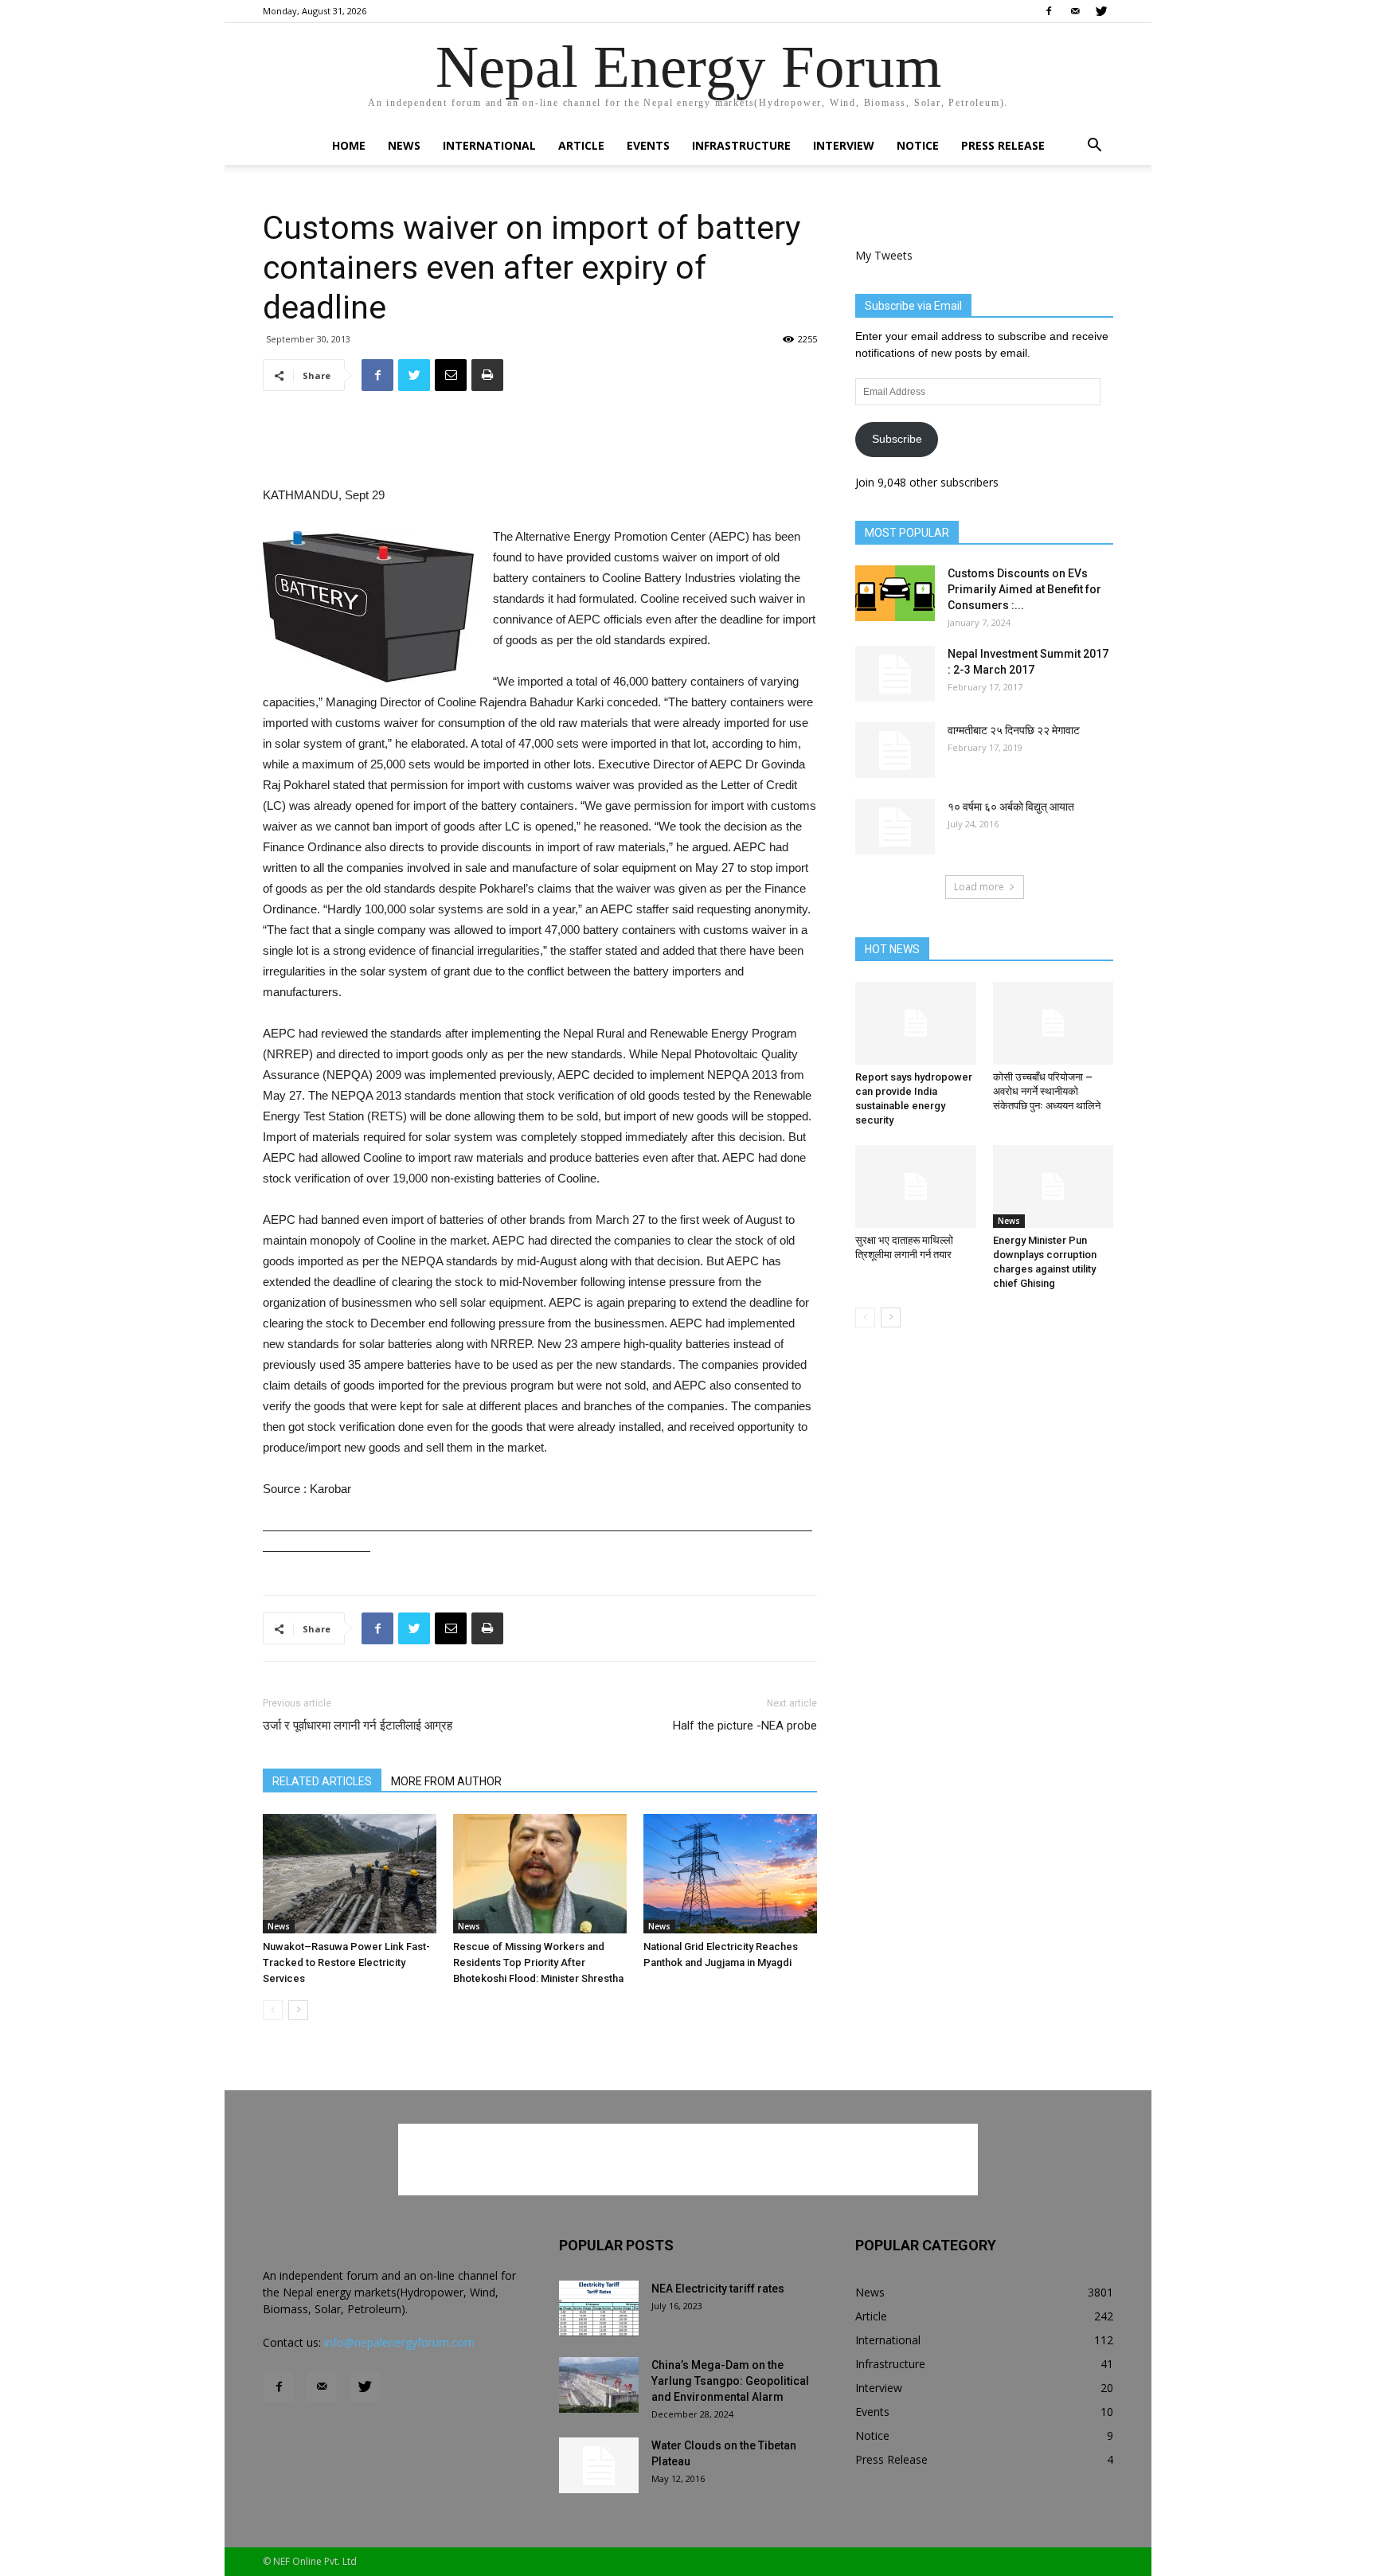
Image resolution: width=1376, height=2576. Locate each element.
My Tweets (884, 255)
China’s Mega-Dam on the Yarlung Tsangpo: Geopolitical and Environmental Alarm (730, 2381)
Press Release (1003, 145)
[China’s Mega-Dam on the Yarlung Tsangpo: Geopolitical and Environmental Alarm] (599, 2385)
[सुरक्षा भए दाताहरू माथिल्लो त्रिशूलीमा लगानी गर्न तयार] (916, 1186)
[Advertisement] (540, 444)
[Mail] (1075, 11)
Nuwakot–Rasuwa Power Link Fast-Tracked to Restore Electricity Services (346, 1962)
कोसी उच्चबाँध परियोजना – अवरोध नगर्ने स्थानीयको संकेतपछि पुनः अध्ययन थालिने (1047, 1091)
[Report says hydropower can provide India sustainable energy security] (916, 1023)
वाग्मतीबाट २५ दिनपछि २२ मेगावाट (1014, 730)
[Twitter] (1101, 11)
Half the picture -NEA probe (745, 1726)
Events (648, 145)
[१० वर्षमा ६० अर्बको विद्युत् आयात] (895, 827)
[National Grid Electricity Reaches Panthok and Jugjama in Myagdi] (730, 1874)
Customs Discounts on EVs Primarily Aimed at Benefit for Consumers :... (1024, 589)
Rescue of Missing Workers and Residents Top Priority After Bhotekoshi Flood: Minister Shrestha (538, 1962)
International (489, 145)
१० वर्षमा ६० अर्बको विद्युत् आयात (1011, 807)
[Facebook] (1049, 11)
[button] (1094, 147)
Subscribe (897, 439)
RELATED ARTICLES (322, 1781)
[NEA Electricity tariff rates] (599, 2308)
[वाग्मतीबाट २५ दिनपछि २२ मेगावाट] (895, 750)
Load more (979, 887)
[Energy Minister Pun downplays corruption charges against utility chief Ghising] (1053, 1186)
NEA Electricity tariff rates (718, 2289)
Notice (918, 145)
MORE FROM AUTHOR (446, 1781)
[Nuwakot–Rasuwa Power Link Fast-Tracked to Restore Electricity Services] (350, 1874)
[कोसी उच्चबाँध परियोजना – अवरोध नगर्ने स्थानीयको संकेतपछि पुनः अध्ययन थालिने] (1053, 1023)
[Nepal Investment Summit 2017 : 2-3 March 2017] (895, 674)
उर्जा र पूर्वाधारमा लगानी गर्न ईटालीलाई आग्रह (358, 1726)
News (404, 145)
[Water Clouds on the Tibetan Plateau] (599, 2465)
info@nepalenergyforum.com (399, 2342)
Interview (844, 145)
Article (581, 145)
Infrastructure (741, 145)
